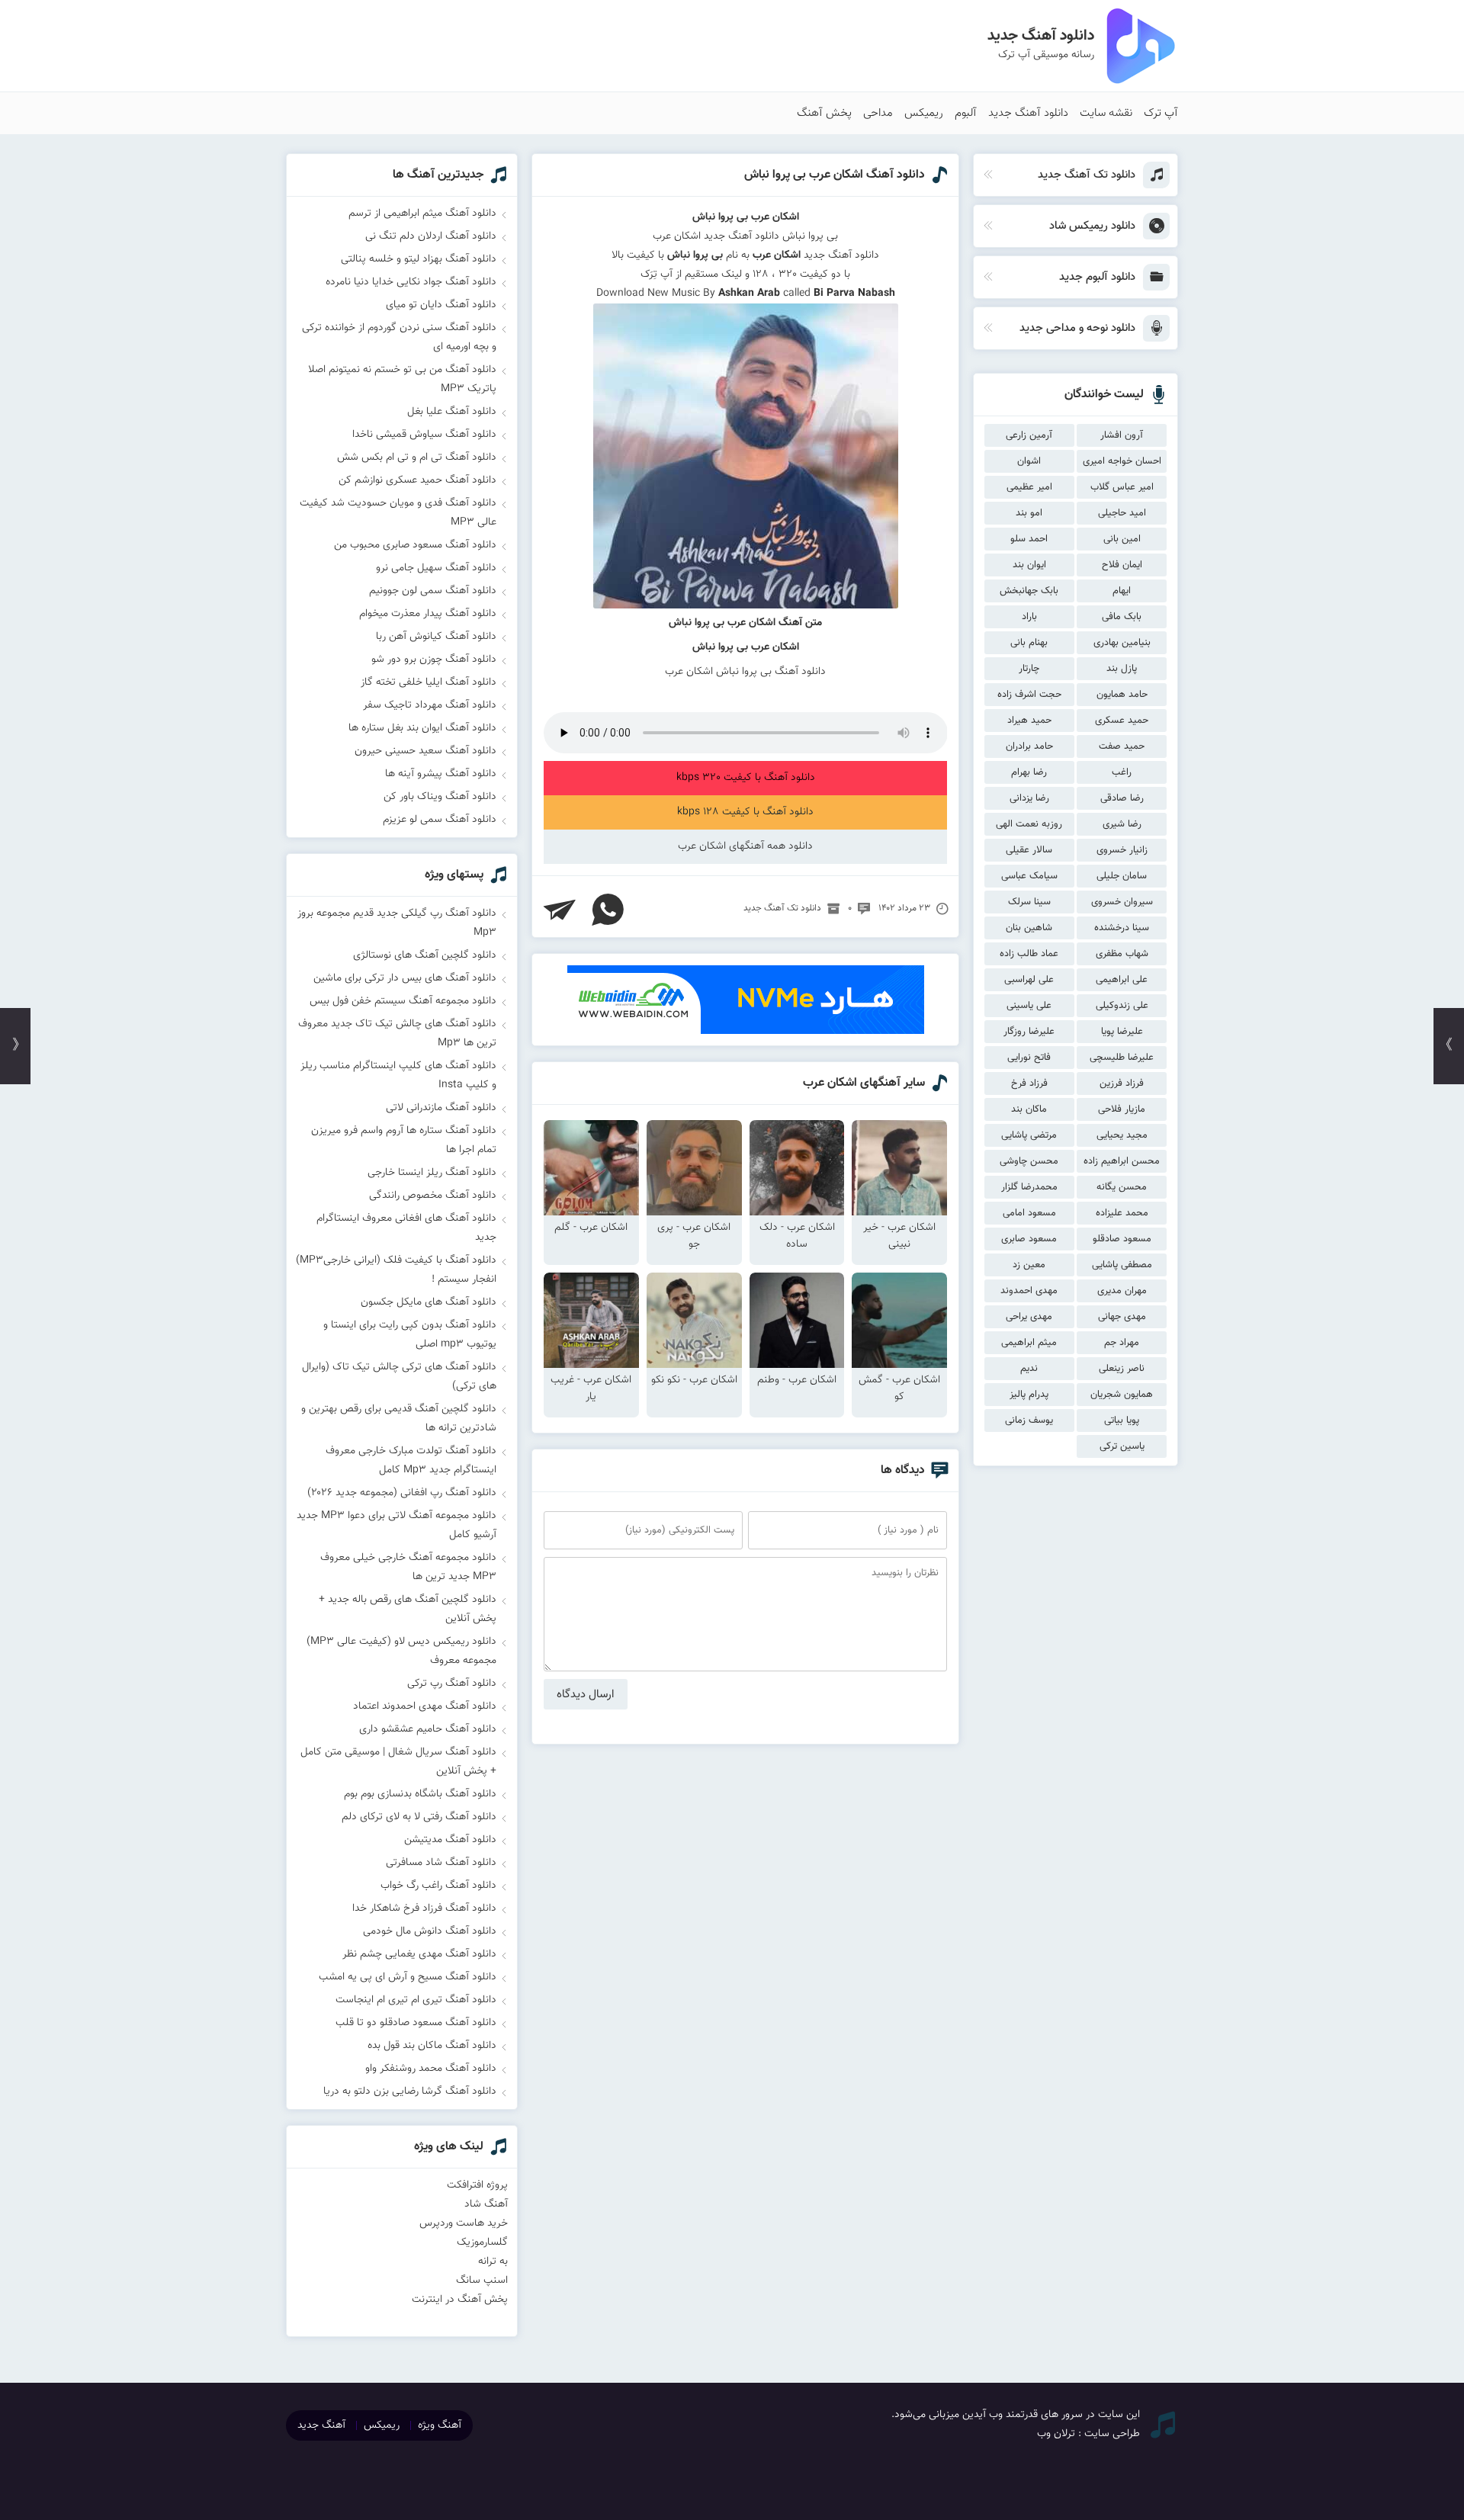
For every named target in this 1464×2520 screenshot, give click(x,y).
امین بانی (1122, 539)
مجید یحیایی (1122, 1135)
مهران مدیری (1122, 1291)
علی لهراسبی (1029, 980)
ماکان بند (1029, 1109)
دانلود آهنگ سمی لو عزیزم (440, 820)
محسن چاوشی (1029, 1161)
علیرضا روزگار (1029, 1032)
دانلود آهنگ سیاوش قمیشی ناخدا (424, 435)
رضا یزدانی (1029, 798)
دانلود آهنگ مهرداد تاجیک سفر (430, 705)
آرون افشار (1122, 435)
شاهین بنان (1029, 928)
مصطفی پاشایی (1122, 1265)
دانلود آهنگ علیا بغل (452, 412)
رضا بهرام (1029, 772)
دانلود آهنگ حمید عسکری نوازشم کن (417, 480)
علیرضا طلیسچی (1122, 1058)
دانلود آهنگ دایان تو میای (441, 305)
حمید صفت (1122, 746)
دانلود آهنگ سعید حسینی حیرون (425, 751)
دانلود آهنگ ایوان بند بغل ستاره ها (422, 728)
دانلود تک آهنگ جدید (782, 908)
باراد (1029, 617)
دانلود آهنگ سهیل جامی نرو (436, 568)
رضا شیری (1122, 824)
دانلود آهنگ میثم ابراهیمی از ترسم (422, 213)
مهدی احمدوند (1029, 1291)
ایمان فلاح (1122, 565)
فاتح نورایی (1029, 1058)
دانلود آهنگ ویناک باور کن (440, 797)
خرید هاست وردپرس (464, 2223)
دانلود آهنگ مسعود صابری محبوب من (415, 545)
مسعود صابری (1029, 1239)
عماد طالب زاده (1029, 954)
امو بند (1029, 513)
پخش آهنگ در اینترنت (460, 2300)
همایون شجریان (1122, 1395)
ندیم (1029, 1369)
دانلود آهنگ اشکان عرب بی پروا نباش (835, 175)
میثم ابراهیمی (1029, 1343)
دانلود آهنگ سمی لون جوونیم (433, 591)
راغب (1122, 772)
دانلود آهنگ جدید (1028, 113)
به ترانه (493, 2262)
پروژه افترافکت (477, 2185)
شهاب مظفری (1122, 954)
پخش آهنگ (824, 113)
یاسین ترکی (1122, 1446)
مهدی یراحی (1029, 1317)
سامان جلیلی (1122, 876)
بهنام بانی (1029, 643)
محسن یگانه (1122, 1187)
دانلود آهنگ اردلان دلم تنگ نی (431, 236)
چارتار (1029, 669)
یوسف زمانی (1029, 1421)
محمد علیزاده (1122, 1213)
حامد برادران (1029, 746)
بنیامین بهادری (1122, 643)
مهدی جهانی (1122, 1317)
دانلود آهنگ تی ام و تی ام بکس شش (417, 457)
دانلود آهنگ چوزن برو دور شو (434, 660)
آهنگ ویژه (440, 2425)
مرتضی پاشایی (1029, 1135)
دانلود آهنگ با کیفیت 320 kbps (746, 778)
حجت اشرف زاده (1029, 695)
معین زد (1029, 1265)
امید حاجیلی (1122, 513)
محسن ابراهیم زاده (1122, 1161)
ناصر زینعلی (1122, 1369)
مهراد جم (1122, 1343)
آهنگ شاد (486, 2204)
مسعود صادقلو (1122, 1239)
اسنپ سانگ (482, 2281)
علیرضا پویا (1122, 1032)
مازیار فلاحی (1122, 1109)
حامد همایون (1122, 695)
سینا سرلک (1029, 902)
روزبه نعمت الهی (1029, 824)
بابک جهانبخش (1029, 591)
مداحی (878, 113)
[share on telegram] (560, 910)
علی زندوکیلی (1122, 1006)
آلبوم (966, 113)
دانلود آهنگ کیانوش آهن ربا (436, 637)
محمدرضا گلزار (1029, 1187)
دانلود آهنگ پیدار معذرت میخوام (428, 614)
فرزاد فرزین (1122, 1083)
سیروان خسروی (1122, 902)
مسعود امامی (1029, 1213)
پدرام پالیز (1029, 1395)
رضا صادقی (1122, 798)
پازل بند (1122, 669)
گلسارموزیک (482, 2242)
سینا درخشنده (1122, 928)
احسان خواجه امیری (1122, 461)
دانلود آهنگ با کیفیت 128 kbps (745, 812)
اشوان (1029, 461)
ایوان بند (1029, 565)
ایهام (1122, 591)
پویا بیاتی (1122, 1421)
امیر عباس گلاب (1122, 487)
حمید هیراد (1029, 721)
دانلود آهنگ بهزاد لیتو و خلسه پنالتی (419, 259)
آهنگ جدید (321, 2425)
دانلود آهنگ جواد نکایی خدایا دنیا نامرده (411, 282)
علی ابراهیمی (1122, 980)
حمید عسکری (1122, 721)
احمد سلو (1029, 539)
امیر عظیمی (1029, 487)
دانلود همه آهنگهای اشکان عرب (745, 846)
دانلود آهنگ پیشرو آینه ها (441, 774)
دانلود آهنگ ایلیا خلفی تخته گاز (429, 682)
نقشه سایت (1106, 113)
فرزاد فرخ (1029, 1083)
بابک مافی (1122, 617)
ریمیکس (924, 113)
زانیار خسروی (1122, 850)
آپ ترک (1161, 113)
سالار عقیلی (1029, 850)
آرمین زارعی (1029, 435)
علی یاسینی (1029, 1006)
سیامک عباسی (1029, 876)
